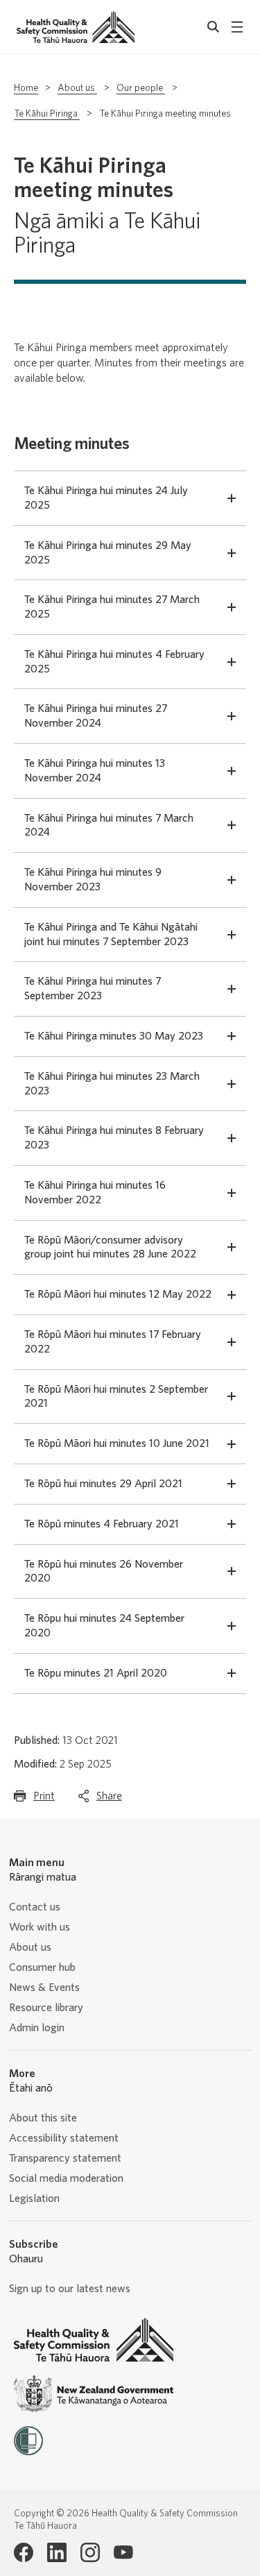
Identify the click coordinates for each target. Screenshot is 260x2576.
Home (26, 88)
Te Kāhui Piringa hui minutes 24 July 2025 (106, 498)
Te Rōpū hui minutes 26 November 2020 (104, 1571)
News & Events (44, 1988)
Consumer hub (42, 1967)
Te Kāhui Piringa (47, 114)
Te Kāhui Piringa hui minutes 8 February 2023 (114, 1138)
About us (77, 88)
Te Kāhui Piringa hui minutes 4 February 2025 (114, 662)
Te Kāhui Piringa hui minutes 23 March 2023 (112, 1084)
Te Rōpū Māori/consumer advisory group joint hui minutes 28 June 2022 (110, 1247)
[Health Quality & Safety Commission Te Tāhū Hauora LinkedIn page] (57, 2552)
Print (44, 1800)
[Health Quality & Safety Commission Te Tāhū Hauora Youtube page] (123, 2552)
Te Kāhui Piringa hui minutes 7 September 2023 (93, 989)
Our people (141, 88)
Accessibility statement (64, 2138)
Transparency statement (65, 2158)
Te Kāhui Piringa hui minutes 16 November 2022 (95, 1193)
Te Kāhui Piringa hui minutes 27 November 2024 (96, 716)
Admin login (37, 2028)
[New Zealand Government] (94, 2394)
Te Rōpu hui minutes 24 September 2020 (104, 1626)
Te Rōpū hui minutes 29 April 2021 (103, 1484)
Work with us (40, 1927)
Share (109, 1800)
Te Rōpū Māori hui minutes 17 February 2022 (113, 1342)
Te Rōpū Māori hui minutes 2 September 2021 (116, 1397)
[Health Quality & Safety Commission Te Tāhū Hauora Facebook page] (24, 2552)
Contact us (35, 1907)
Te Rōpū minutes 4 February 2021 (102, 1524)
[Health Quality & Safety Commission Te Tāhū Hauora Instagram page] (90, 2552)
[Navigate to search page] (214, 27)
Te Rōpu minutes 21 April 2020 (96, 1673)
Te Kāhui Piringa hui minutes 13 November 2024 (95, 771)
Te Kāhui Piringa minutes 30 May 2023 (114, 1036)
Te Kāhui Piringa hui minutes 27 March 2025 (112, 607)
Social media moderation (66, 2178)
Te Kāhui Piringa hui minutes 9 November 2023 (93, 880)
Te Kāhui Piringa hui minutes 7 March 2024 (109, 825)
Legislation (34, 2198)
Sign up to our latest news (70, 2289)
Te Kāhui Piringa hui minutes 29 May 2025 (108, 553)
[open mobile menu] (237, 27)
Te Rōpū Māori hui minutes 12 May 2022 (118, 1294)
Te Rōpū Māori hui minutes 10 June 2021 (117, 1443)
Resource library (46, 2008)
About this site (43, 2118)
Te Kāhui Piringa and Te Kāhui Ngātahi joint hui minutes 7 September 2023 (111, 934)
